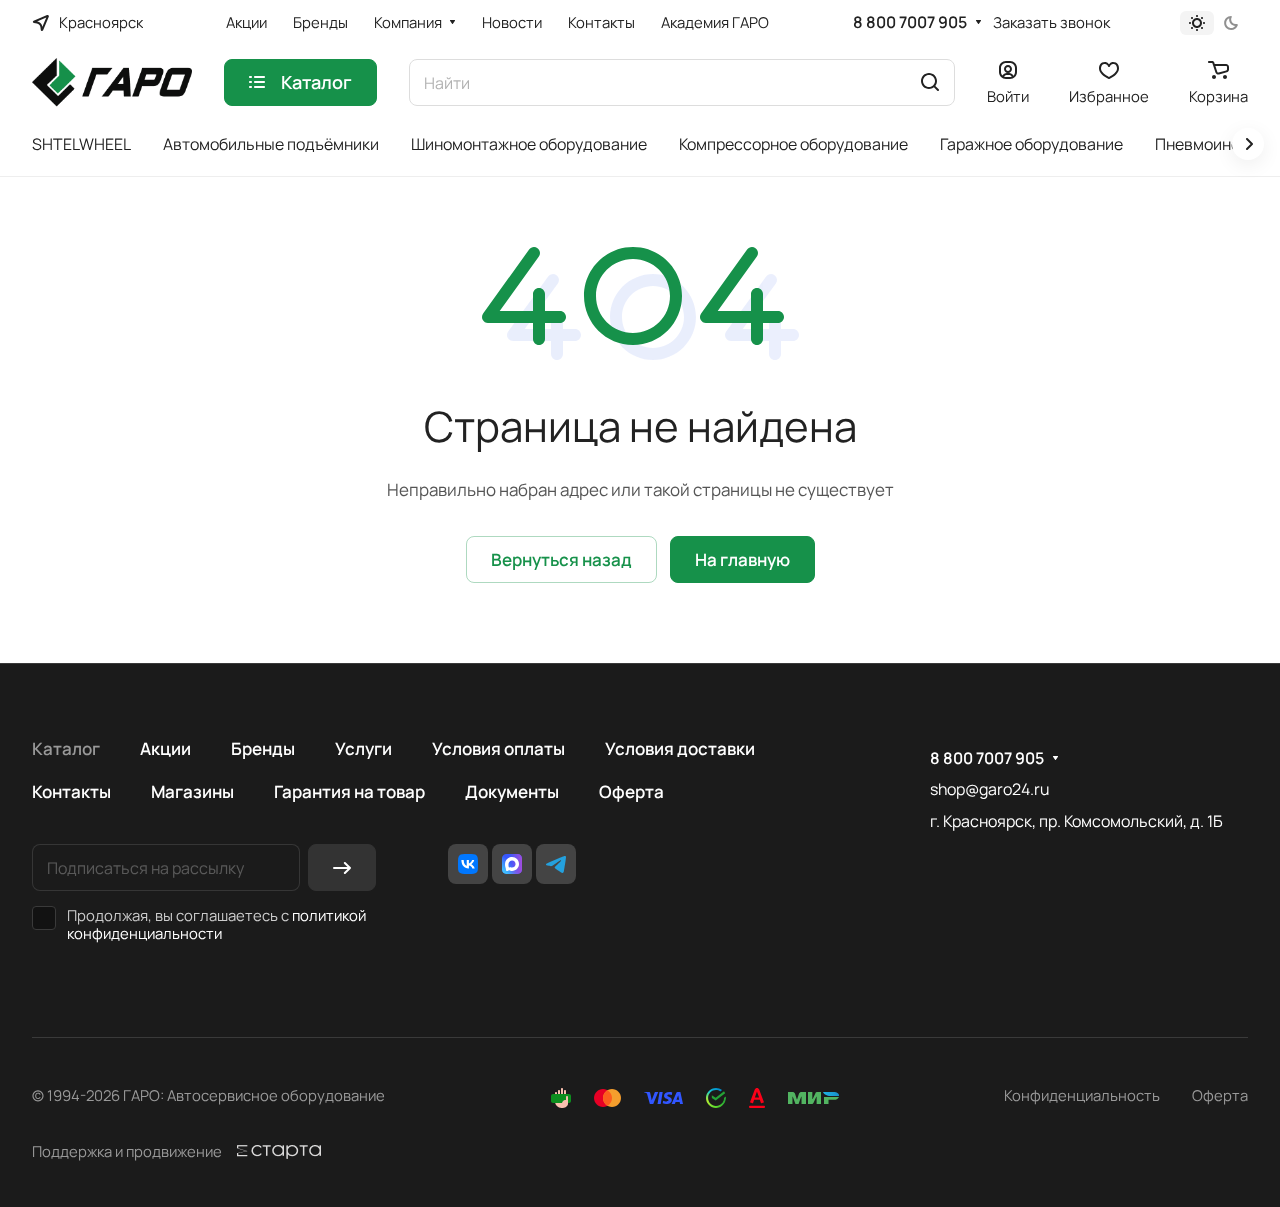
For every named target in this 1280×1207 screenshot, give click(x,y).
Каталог (66, 748)
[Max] (512, 864)
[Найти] (930, 82)
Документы (512, 791)
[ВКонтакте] (468, 864)
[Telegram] (556, 864)
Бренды (263, 748)
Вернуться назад (561, 559)
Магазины (192, 791)
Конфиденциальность (1082, 1095)
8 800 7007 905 (910, 22)
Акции (165, 748)
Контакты (71, 791)
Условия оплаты (498, 748)
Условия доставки (680, 748)
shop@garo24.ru (989, 789)
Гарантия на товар (349, 791)
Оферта (631, 791)
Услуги (363, 748)
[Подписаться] (342, 867)
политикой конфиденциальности (216, 924)
